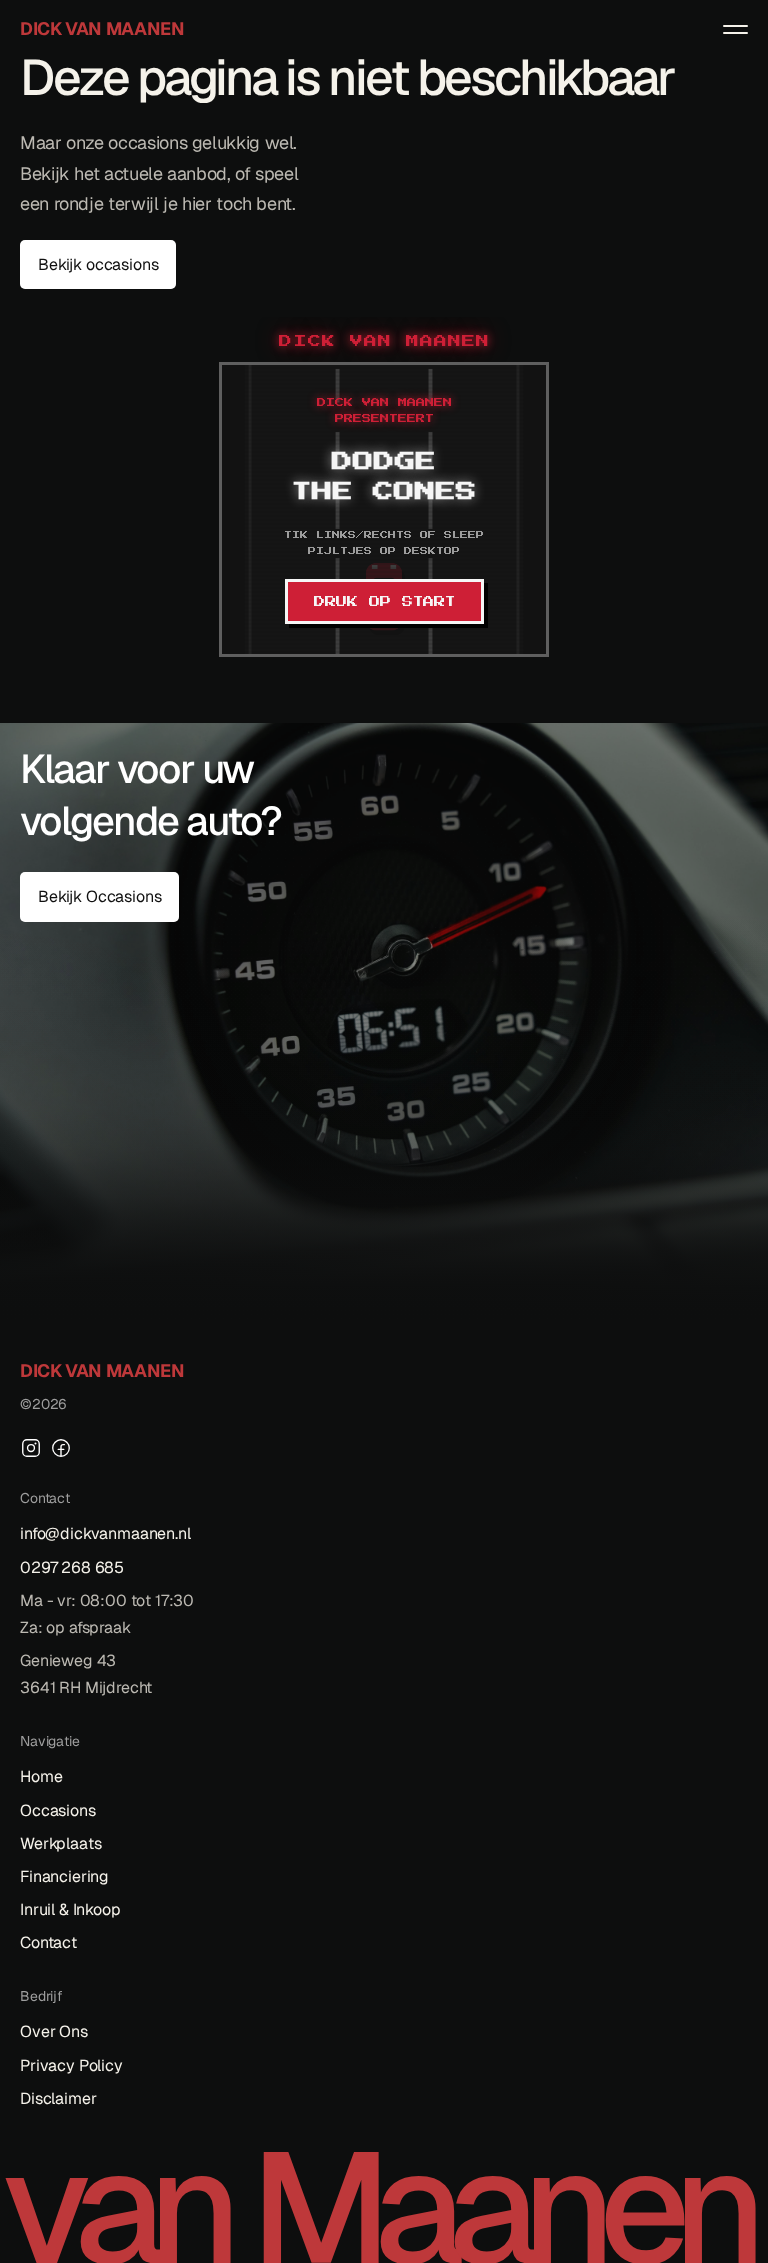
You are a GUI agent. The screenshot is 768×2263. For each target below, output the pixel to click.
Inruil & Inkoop (70, 1909)
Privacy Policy (71, 2065)
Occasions (58, 1810)
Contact (48, 1942)
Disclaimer (58, 2098)
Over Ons (54, 2031)
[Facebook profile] (61, 1448)
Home (41, 1776)
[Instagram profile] (31, 1448)
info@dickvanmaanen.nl (105, 1533)
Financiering (64, 1876)
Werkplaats (60, 1843)
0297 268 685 (72, 1567)
